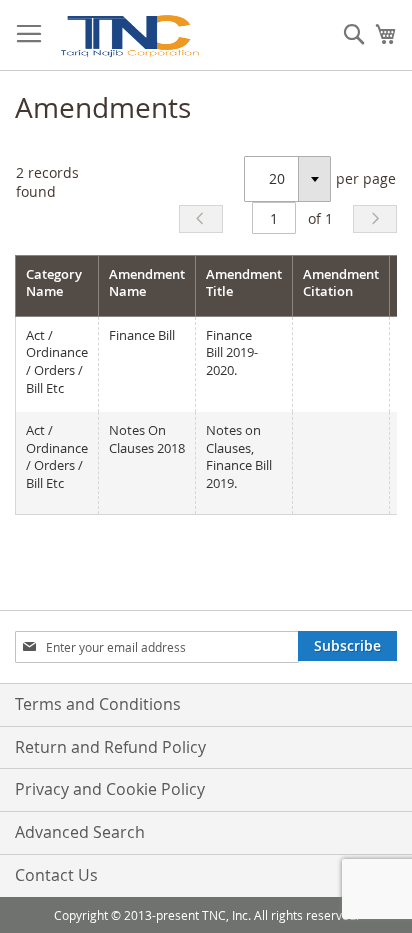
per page (366, 178)
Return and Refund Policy (110, 747)
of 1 (320, 218)
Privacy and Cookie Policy (110, 789)
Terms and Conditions (98, 704)
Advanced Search (80, 832)
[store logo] (129, 35)
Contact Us (56, 875)
